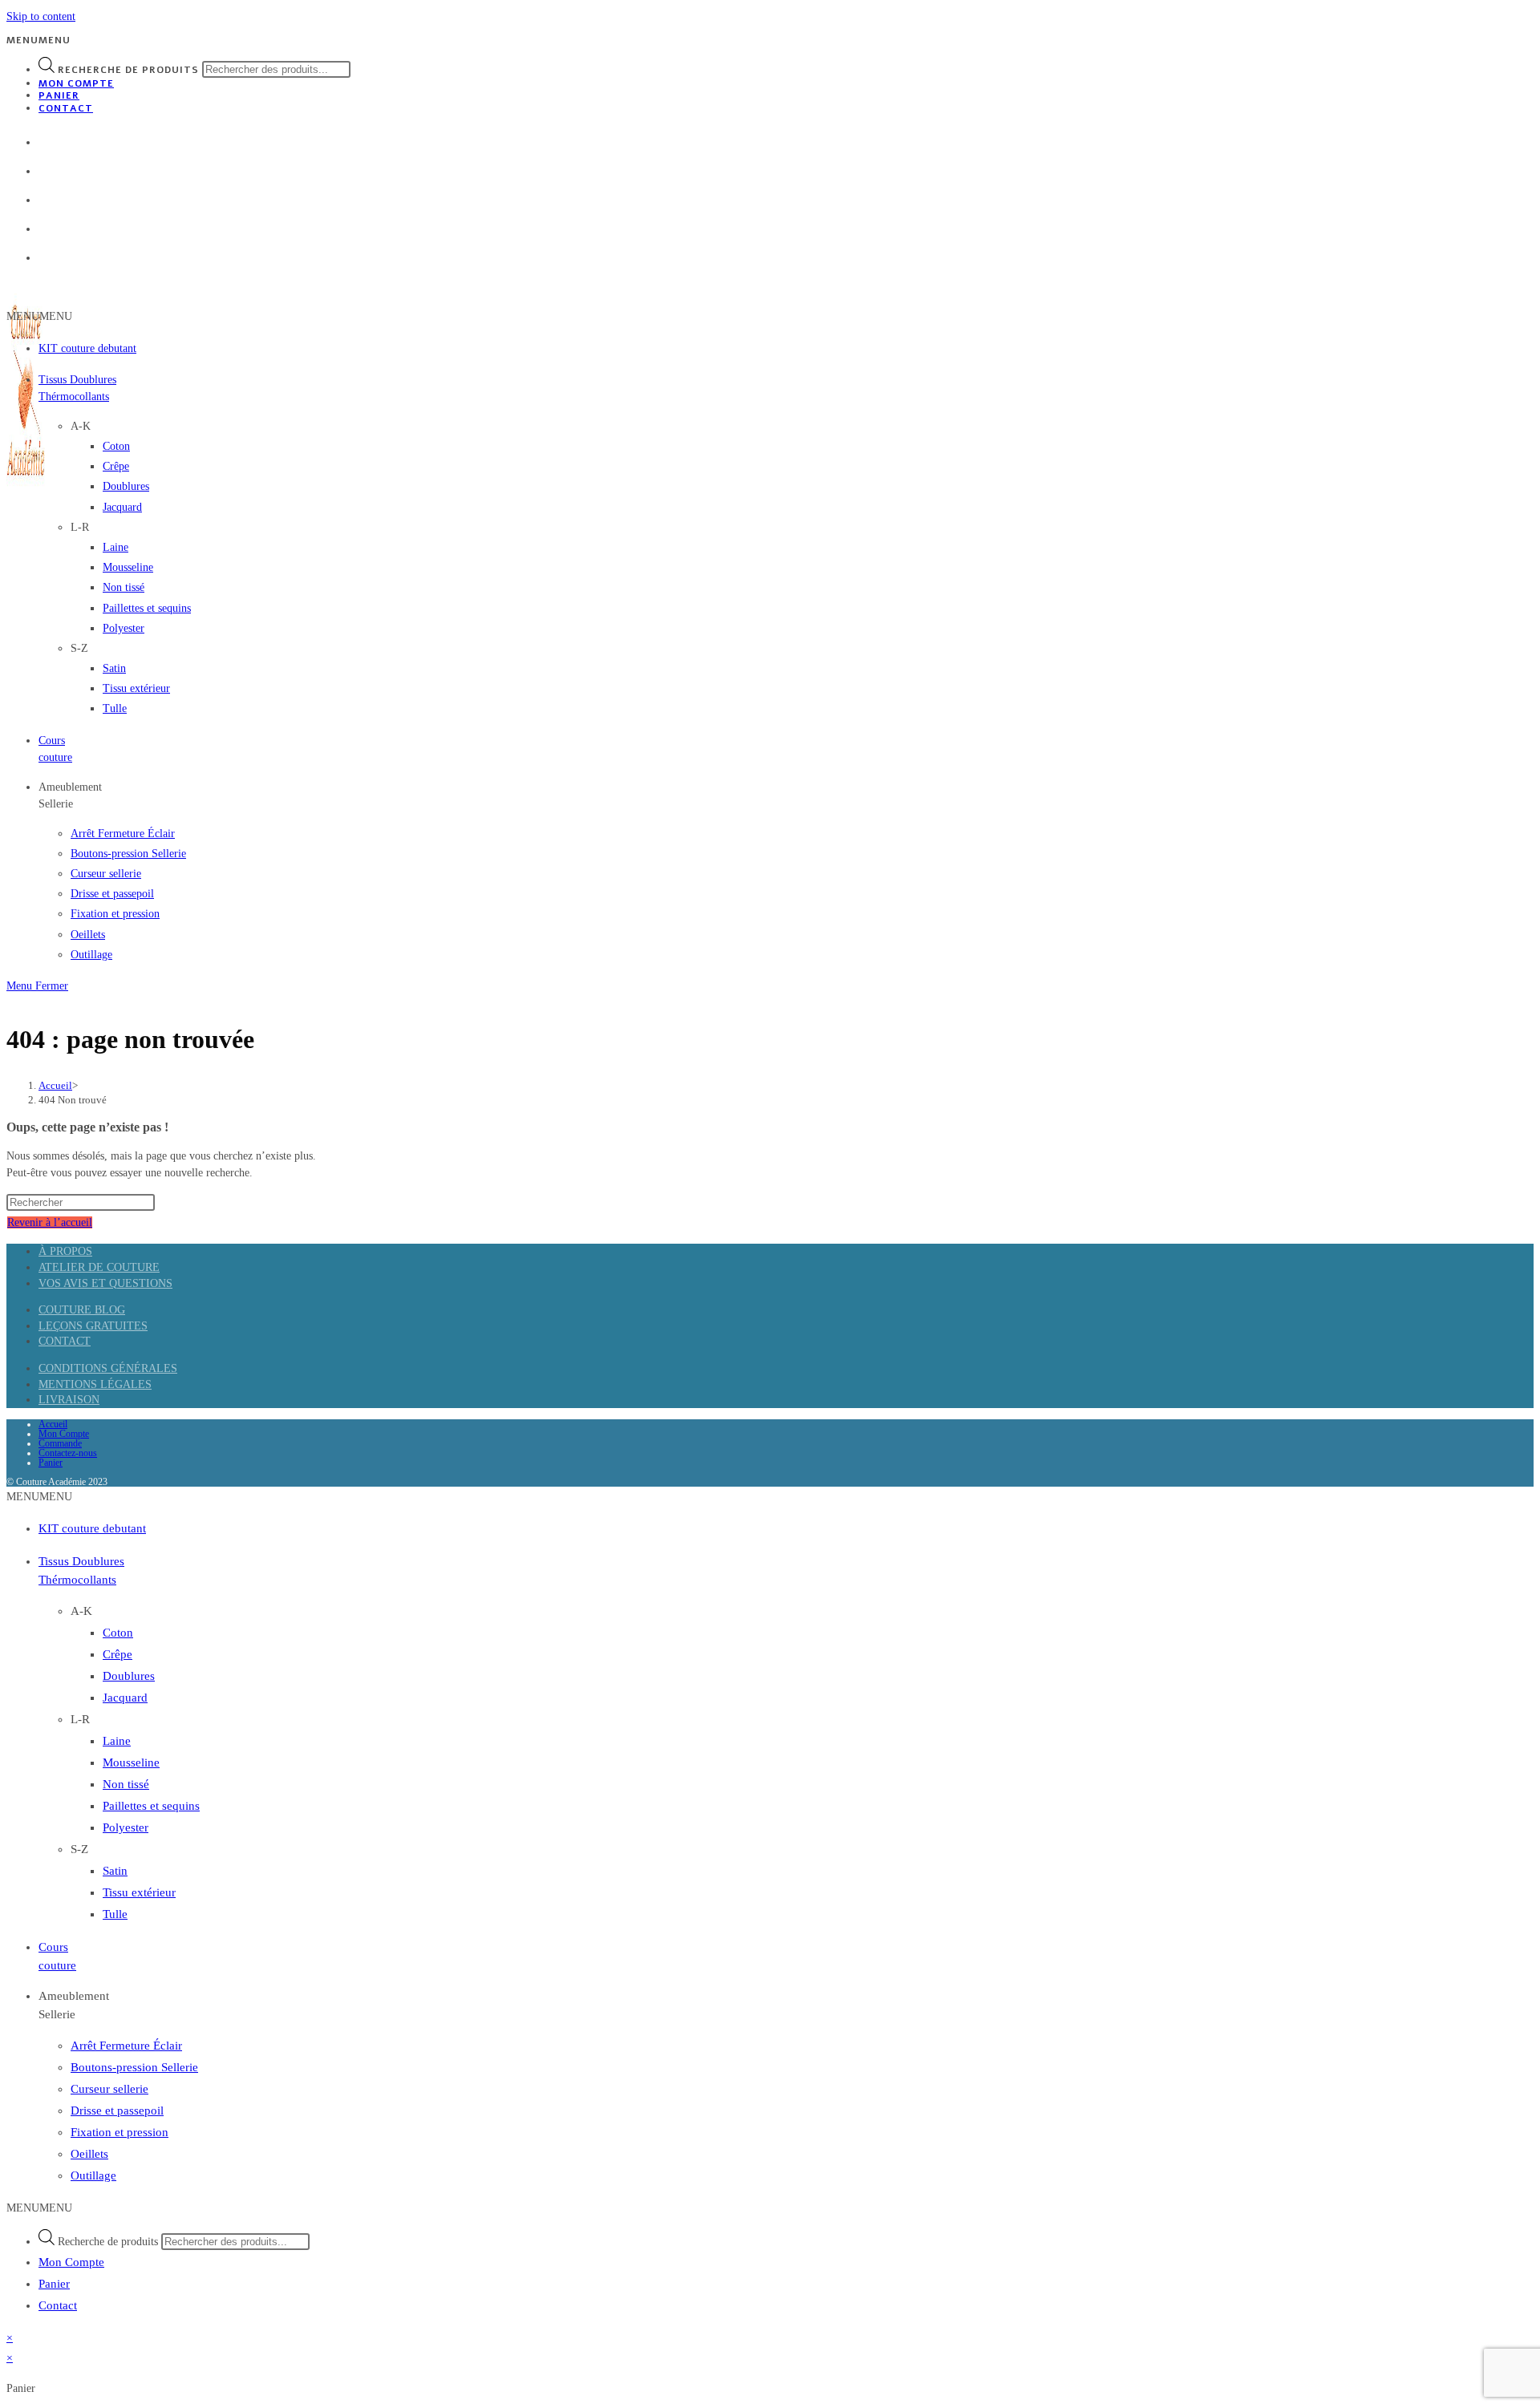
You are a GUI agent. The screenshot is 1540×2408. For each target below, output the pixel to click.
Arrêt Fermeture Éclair (123, 834)
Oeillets (88, 935)
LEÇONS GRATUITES (93, 1326)
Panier (59, 95)
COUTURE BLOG (82, 1310)
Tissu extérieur (136, 688)
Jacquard (122, 507)
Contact (66, 108)
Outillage (91, 955)
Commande (60, 1443)
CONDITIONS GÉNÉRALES (108, 1368)
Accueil (53, 1424)
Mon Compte (76, 83)
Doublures (126, 486)
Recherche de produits (128, 70)
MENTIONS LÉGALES (95, 1384)
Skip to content (41, 16)
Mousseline (128, 567)
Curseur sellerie (106, 874)
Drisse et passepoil (112, 894)
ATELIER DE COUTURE (99, 1267)
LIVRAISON (69, 1400)
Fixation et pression (115, 914)
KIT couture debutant (87, 348)
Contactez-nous (68, 1453)
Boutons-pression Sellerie (128, 854)
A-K (81, 426)
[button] (38, 40)
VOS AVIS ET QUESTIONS (105, 1283)
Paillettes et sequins (147, 608)
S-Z (79, 648)
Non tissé (124, 587)
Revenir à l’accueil (50, 1222)
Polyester (124, 628)
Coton (116, 446)
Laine (115, 547)
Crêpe (116, 466)
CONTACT (65, 1341)
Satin (114, 668)
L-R (80, 527)
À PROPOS (65, 1251)
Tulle (115, 708)
